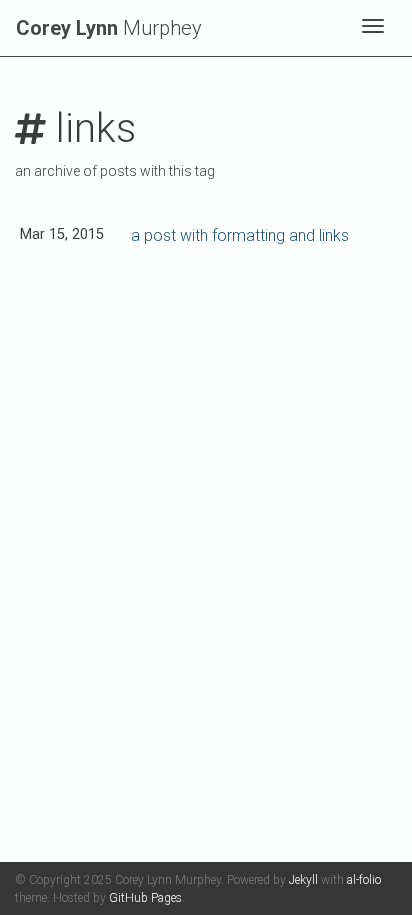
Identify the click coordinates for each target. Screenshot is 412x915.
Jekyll (303, 880)
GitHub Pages (145, 898)
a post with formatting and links (240, 235)
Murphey (109, 28)
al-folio (364, 880)
